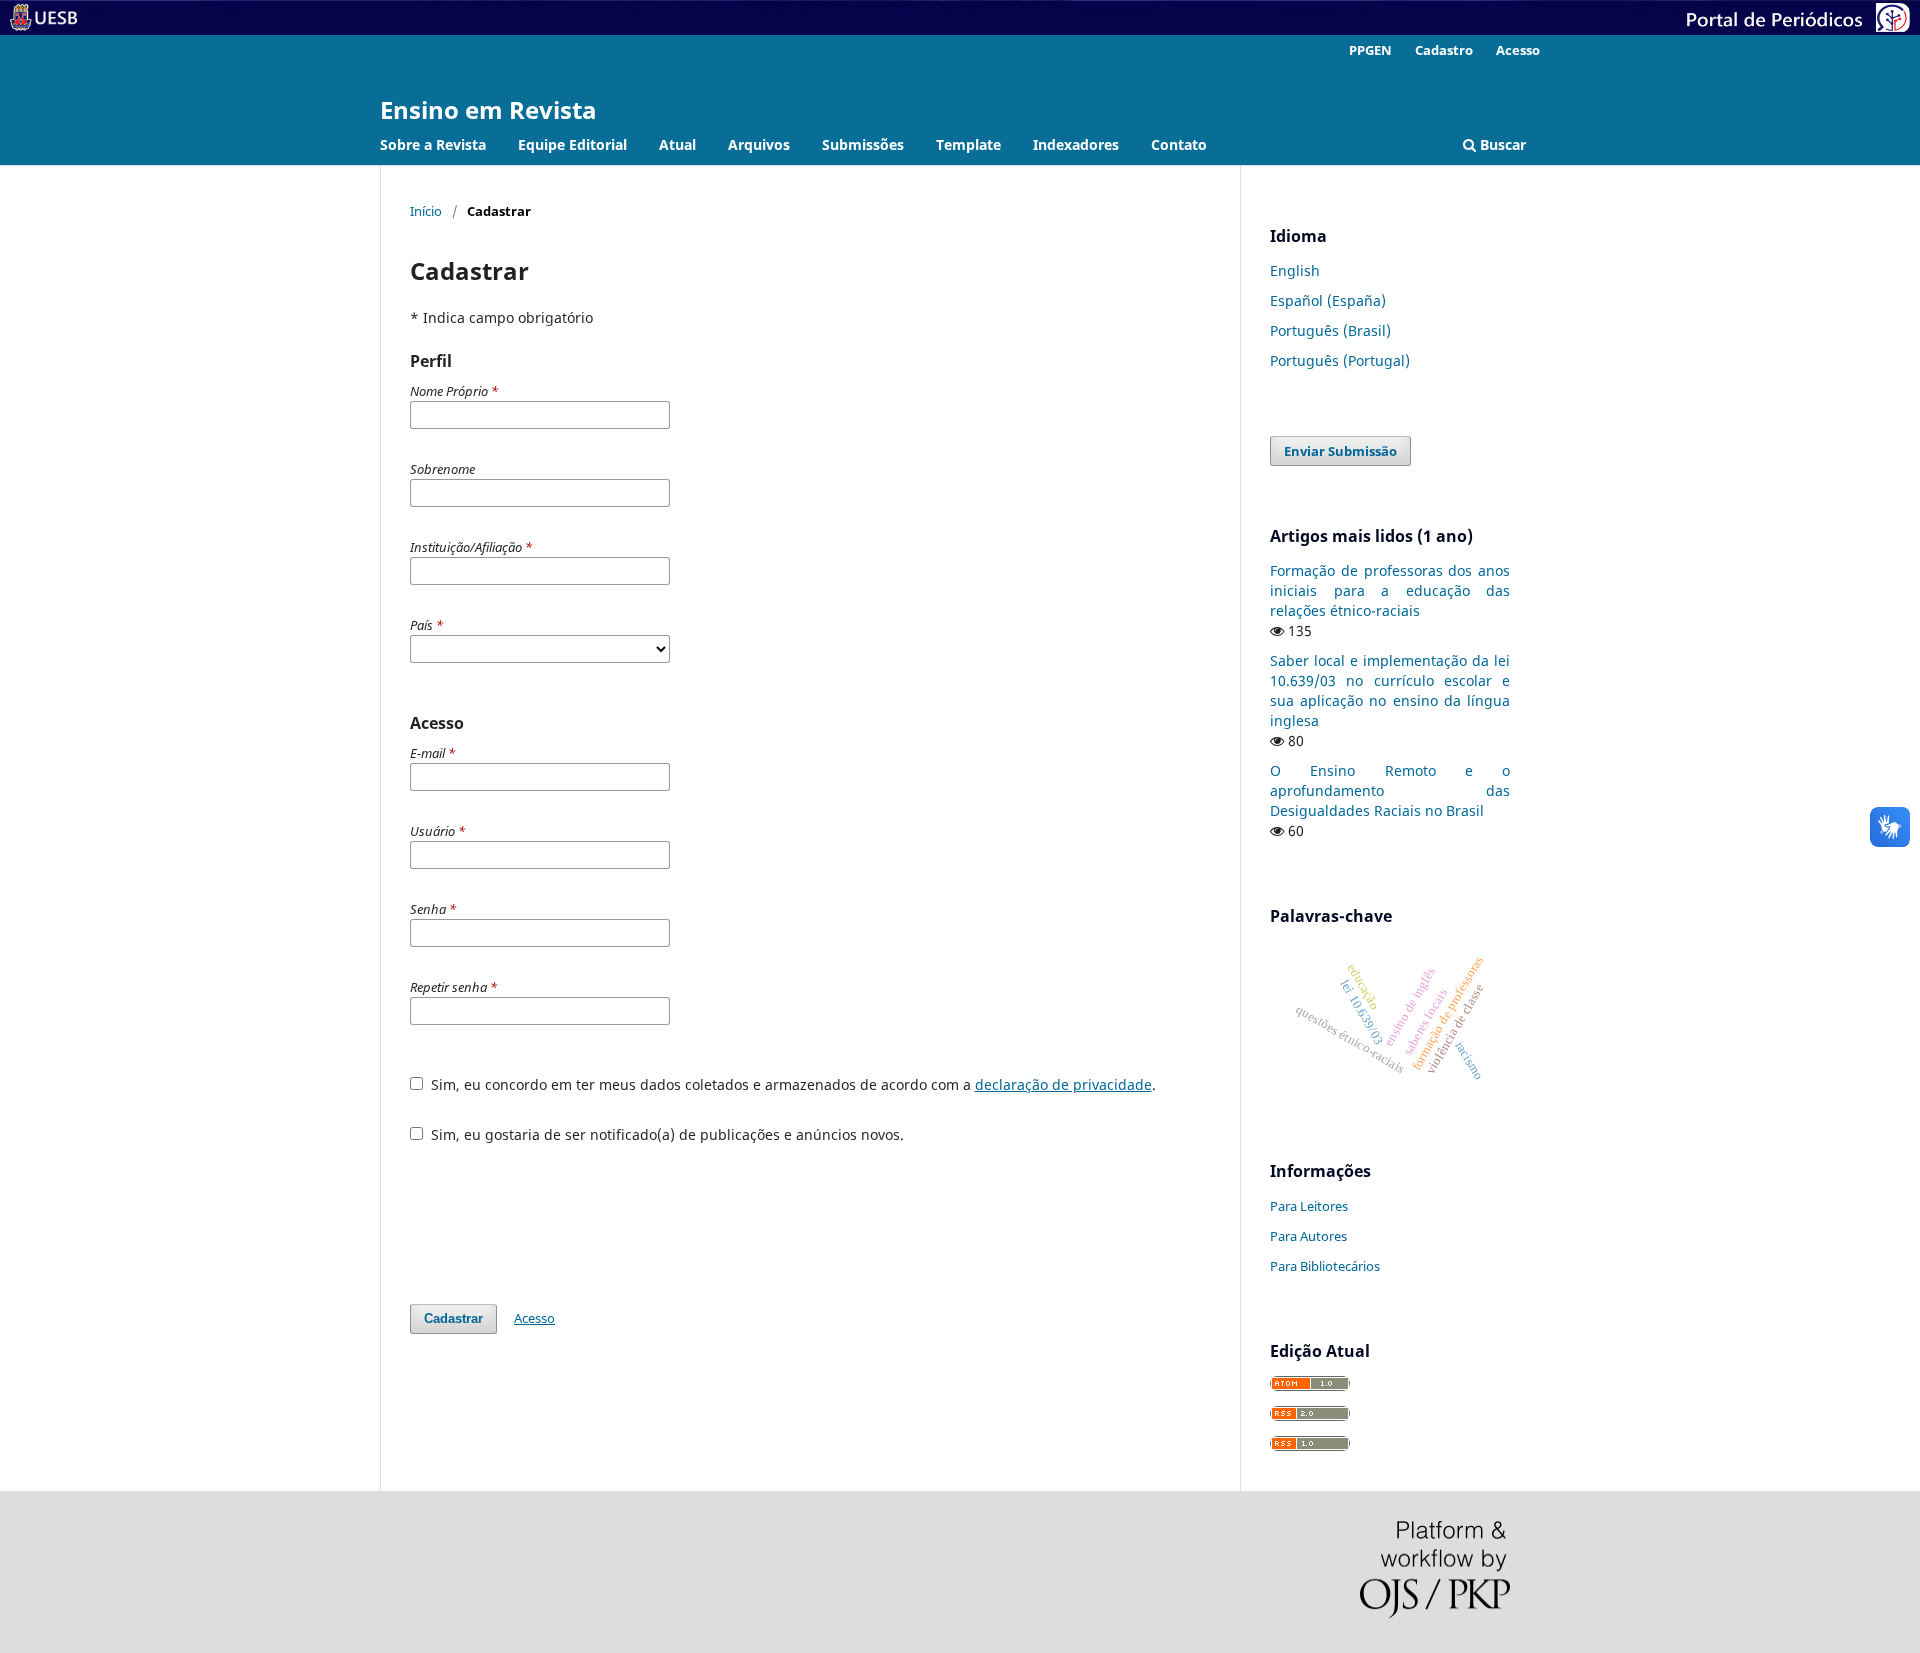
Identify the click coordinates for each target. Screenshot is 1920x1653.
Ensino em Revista (488, 109)
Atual (677, 144)
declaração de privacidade (1063, 1084)
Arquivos (759, 144)
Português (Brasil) (1330, 330)
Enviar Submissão (1340, 451)
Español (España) (1328, 300)
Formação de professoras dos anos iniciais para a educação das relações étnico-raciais (1390, 590)
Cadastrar (453, 1318)
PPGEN (1370, 50)
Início (426, 211)
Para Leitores (1309, 1206)
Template (968, 144)
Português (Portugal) (1340, 360)
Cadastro (1444, 50)
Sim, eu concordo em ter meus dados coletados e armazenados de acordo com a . (791, 1084)
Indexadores (1076, 144)
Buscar (1501, 144)
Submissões (863, 144)
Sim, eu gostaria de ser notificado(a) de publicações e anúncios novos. (665, 1134)
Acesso (1518, 50)
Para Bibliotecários (1325, 1266)
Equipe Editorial (572, 144)
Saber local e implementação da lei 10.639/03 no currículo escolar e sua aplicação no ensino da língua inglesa (1390, 690)
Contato (1179, 144)
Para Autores (1308, 1236)
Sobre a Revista (433, 144)
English (1295, 270)
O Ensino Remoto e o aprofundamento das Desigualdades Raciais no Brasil (1390, 790)
